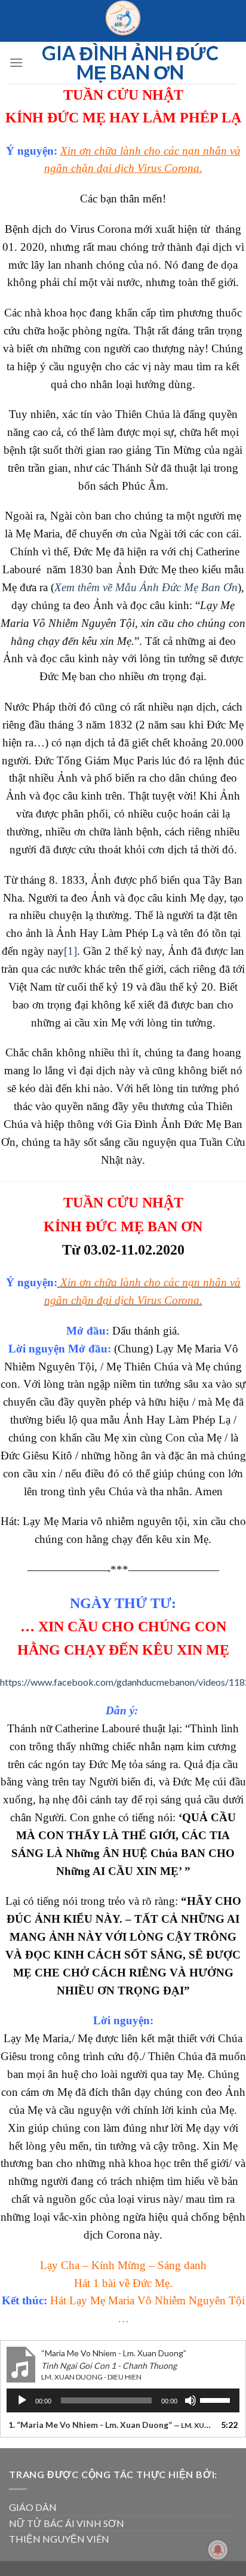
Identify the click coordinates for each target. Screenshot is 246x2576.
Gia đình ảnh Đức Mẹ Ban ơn (130, 63)
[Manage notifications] (218, 2550)
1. (111, 2425)
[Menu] (16, 62)
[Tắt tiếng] (190, 2400)
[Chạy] (22, 2400)
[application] (123, 2400)
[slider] (217, 2399)
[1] (70, 951)
